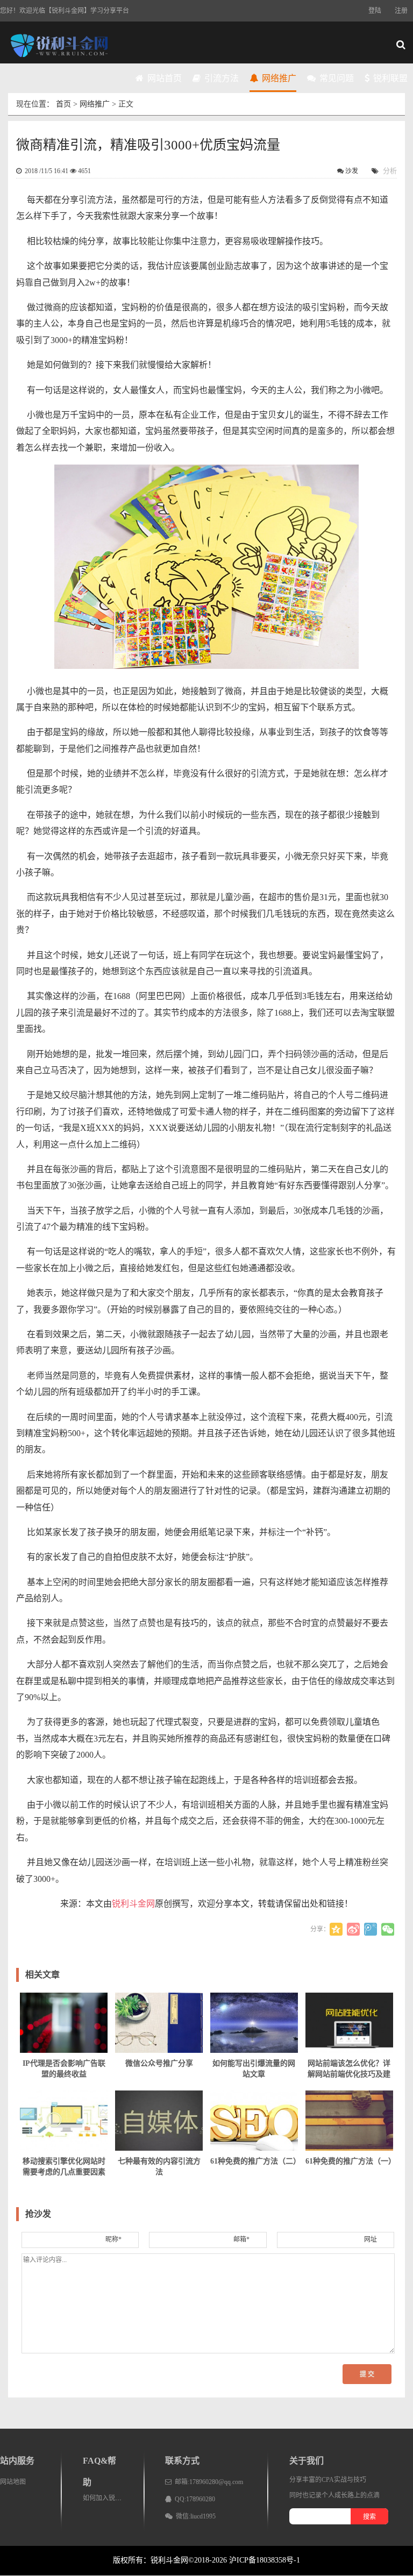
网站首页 (163, 78)
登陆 (375, 11)
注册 (401, 11)
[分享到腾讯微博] (371, 1929)
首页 (63, 104)
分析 (390, 171)
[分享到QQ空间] (336, 1929)
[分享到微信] (388, 1929)
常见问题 (336, 78)
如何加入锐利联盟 (109, 2498)
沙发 (352, 171)
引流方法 (220, 78)
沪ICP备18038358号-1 (265, 2560)
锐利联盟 (389, 78)
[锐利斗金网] (59, 46)
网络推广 (278, 78)
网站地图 (13, 2482)
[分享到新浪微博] (353, 1929)
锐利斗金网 (133, 1904)
